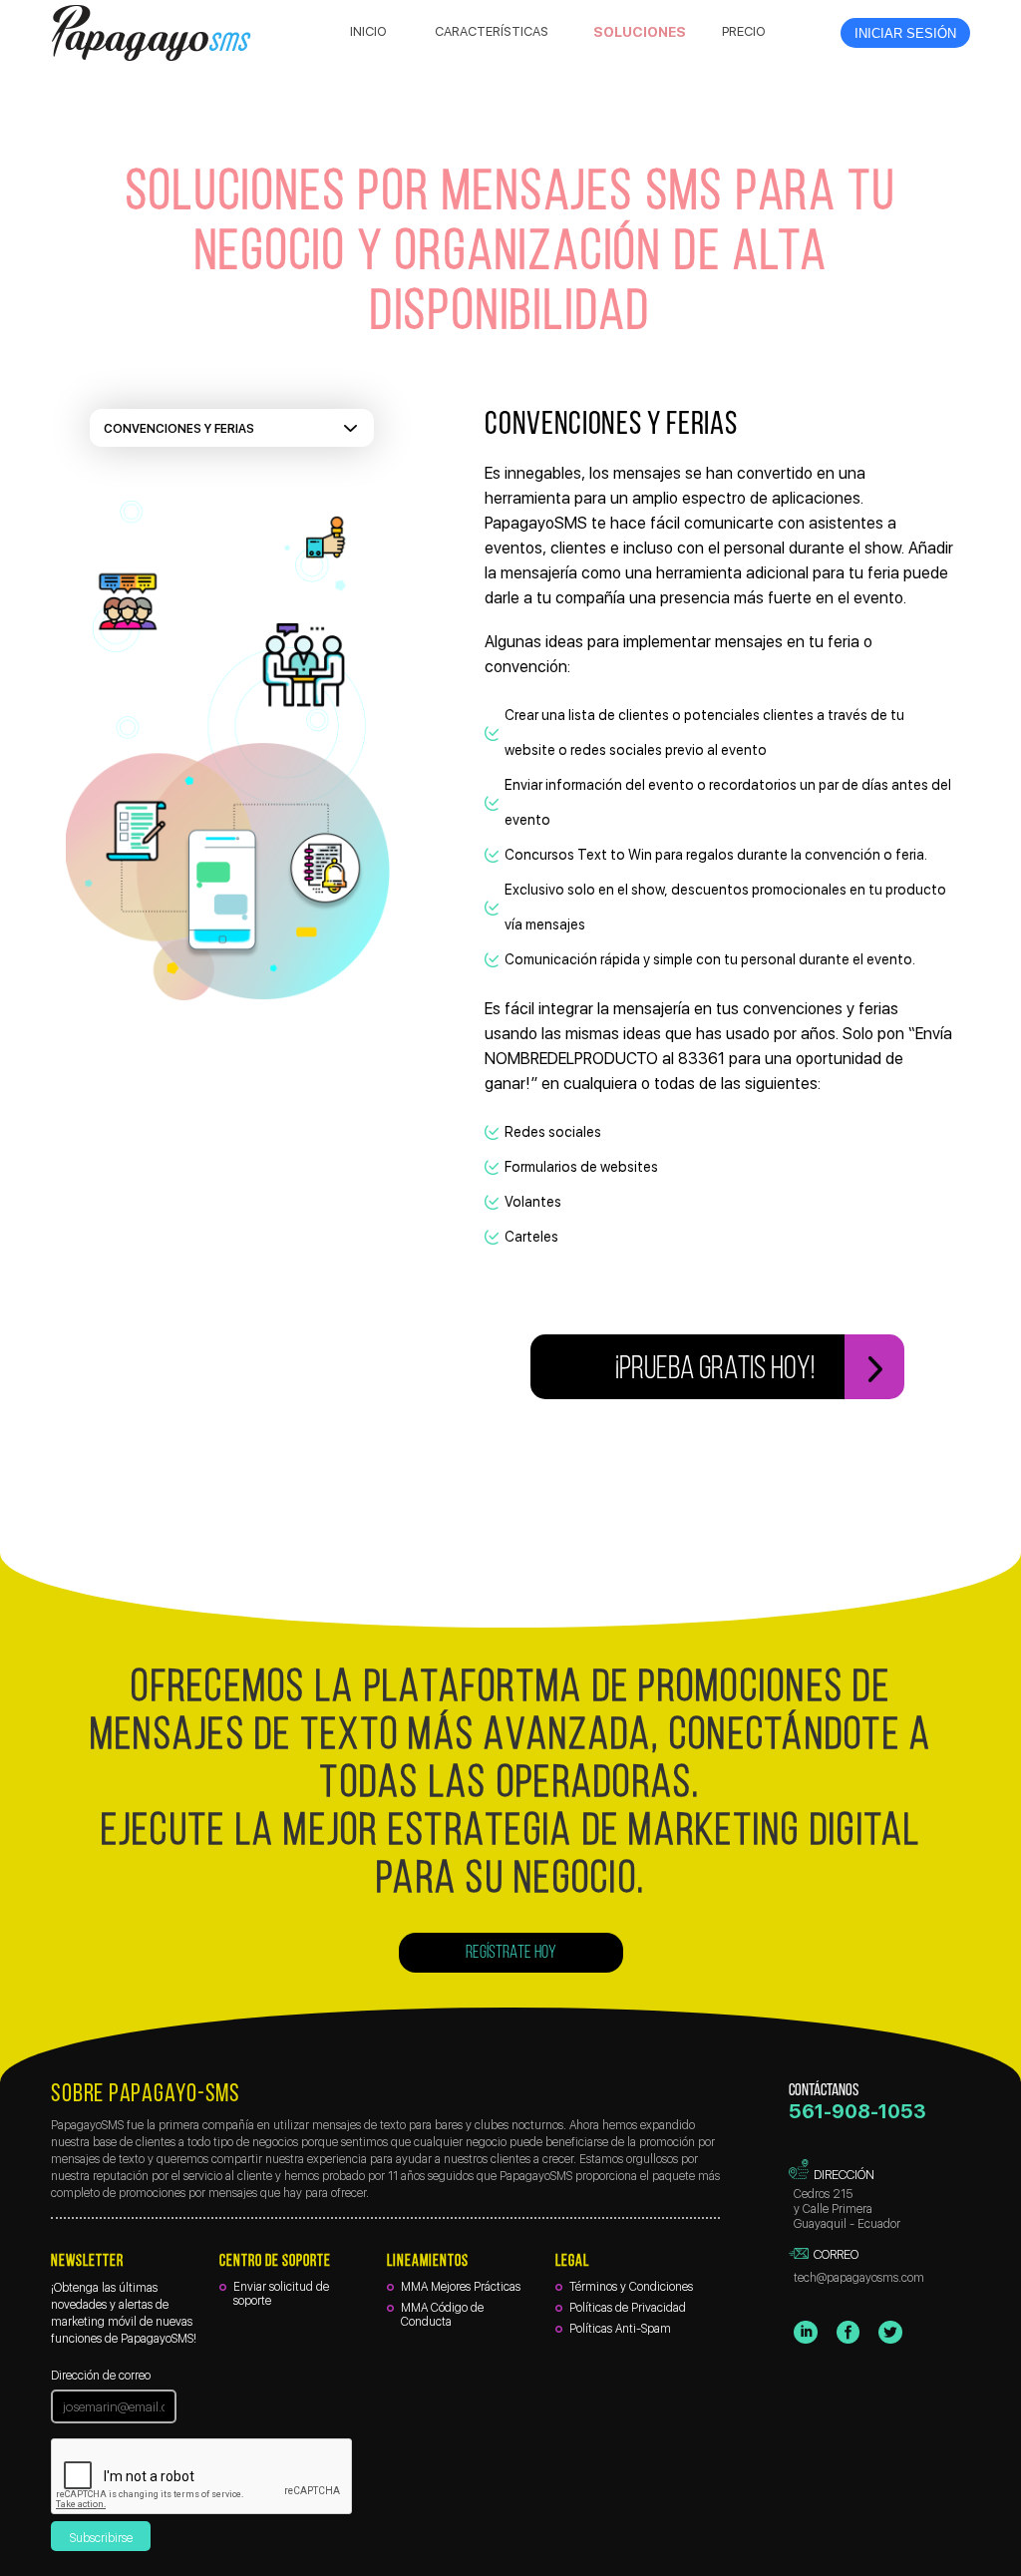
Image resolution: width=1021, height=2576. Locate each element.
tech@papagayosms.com (859, 2278)
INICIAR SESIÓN (905, 33)
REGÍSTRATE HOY (511, 1953)
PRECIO (744, 31)
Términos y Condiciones (631, 2287)
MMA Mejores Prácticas (461, 2287)
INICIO (368, 31)
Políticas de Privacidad (628, 2308)
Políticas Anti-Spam (620, 2329)
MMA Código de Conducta (442, 2315)
